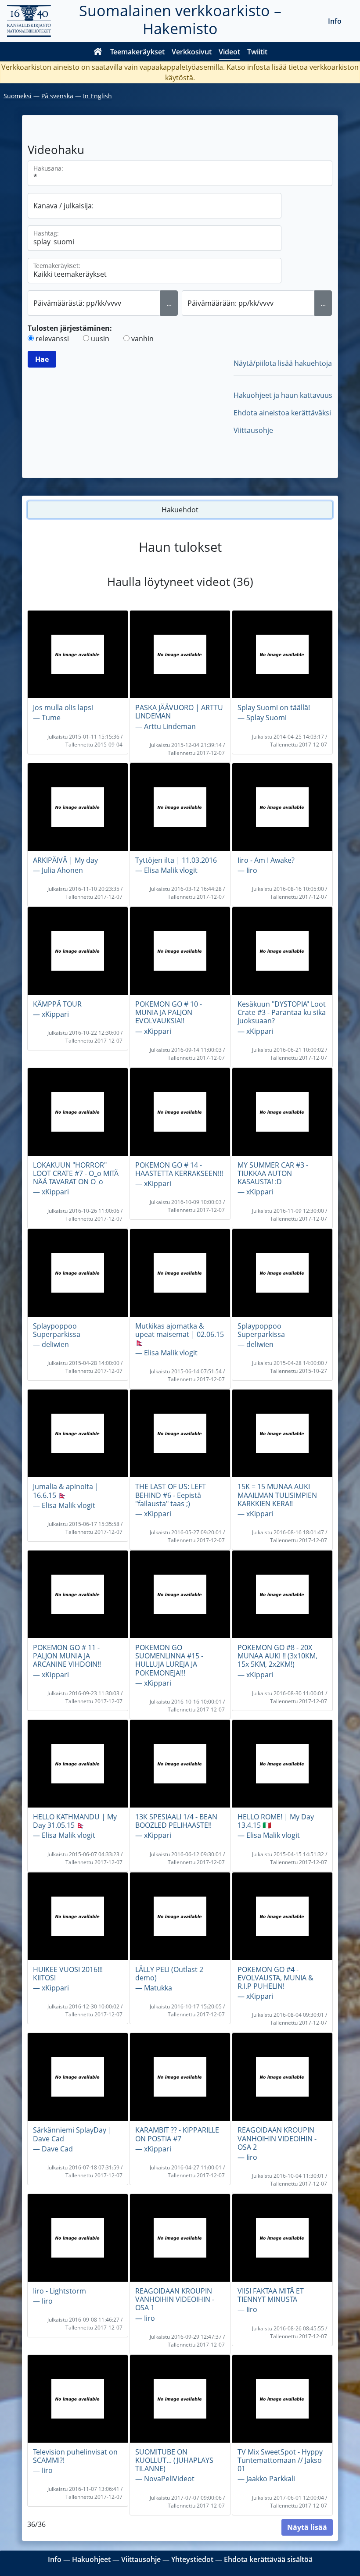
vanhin (142, 339)
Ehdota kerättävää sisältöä (268, 2559)
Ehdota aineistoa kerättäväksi (282, 413)
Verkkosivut (192, 52)
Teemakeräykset (137, 52)
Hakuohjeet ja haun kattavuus (283, 395)
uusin (100, 339)
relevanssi (52, 339)
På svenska (57, 96)
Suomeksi (18, 96)
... (169, 303)
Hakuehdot (180, 510)
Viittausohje (253, 430)
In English (97, 96)
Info (335, 21)
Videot (229, 52)
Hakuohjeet (91, 2559)
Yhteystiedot (192, 2559)
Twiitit (257, 52)
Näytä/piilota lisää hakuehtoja (283, 363)
